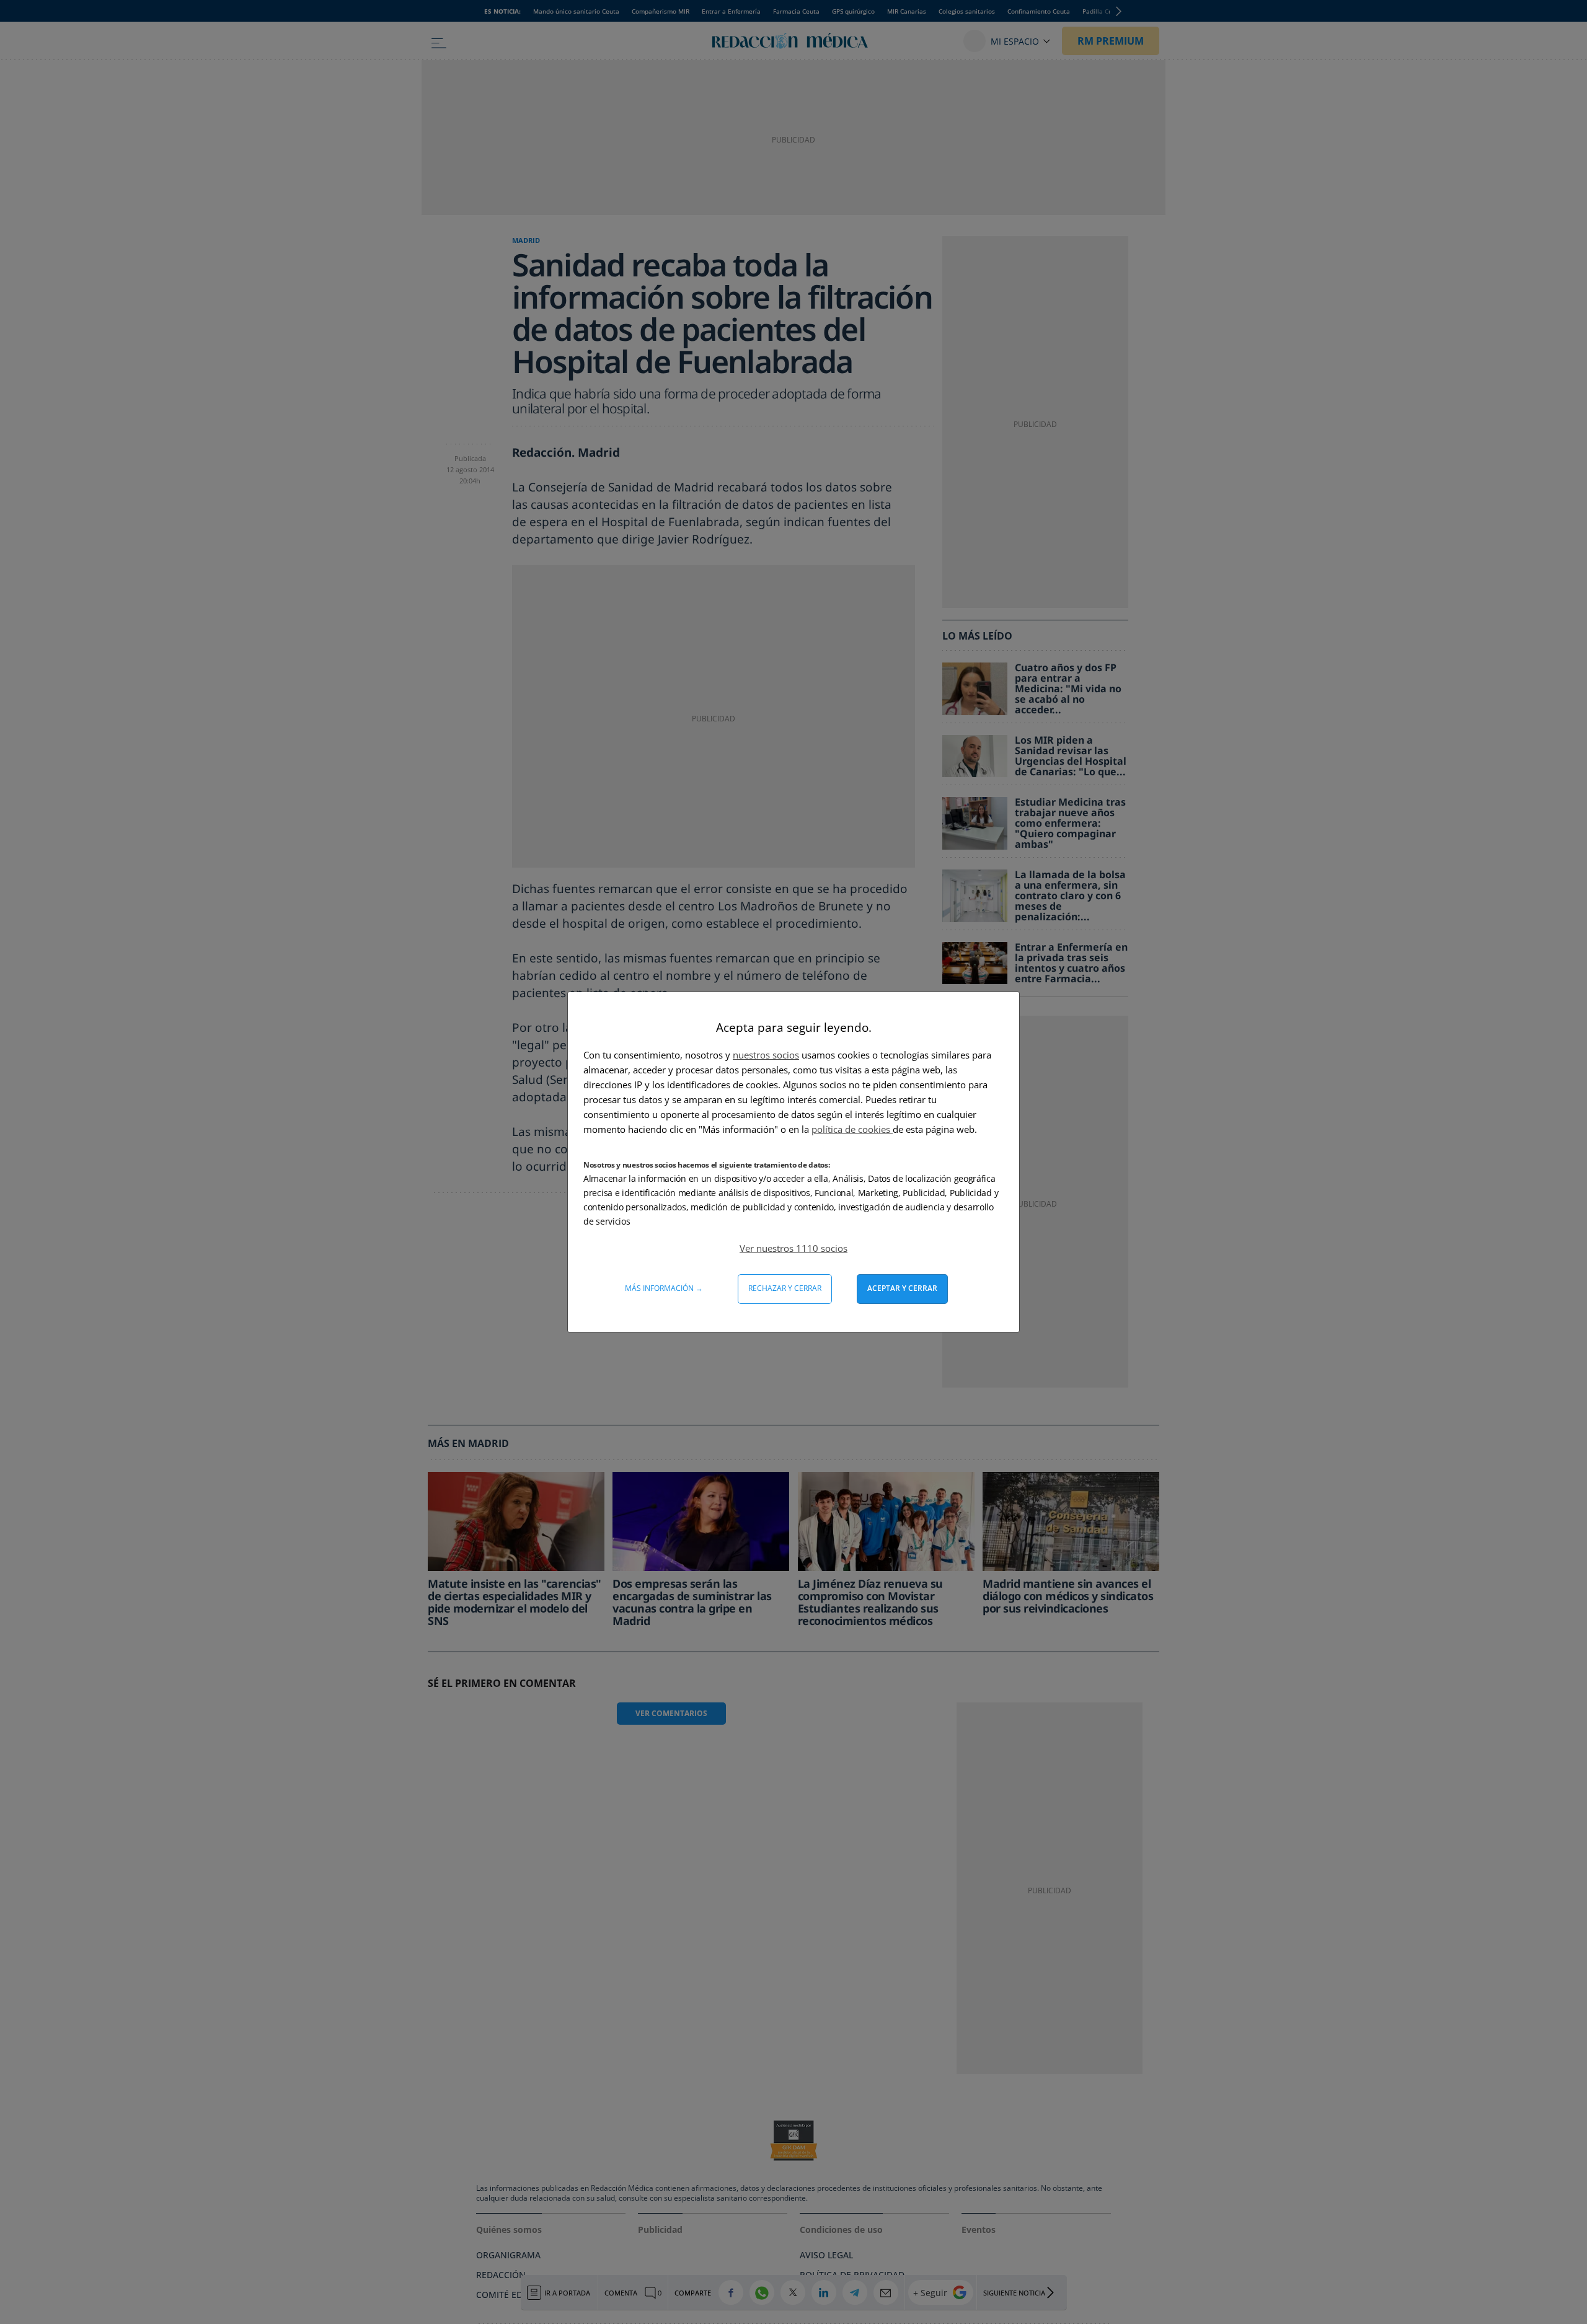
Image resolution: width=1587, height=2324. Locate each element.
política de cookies (852, 1129)
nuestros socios (766, 1055)
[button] (793, 1248)
